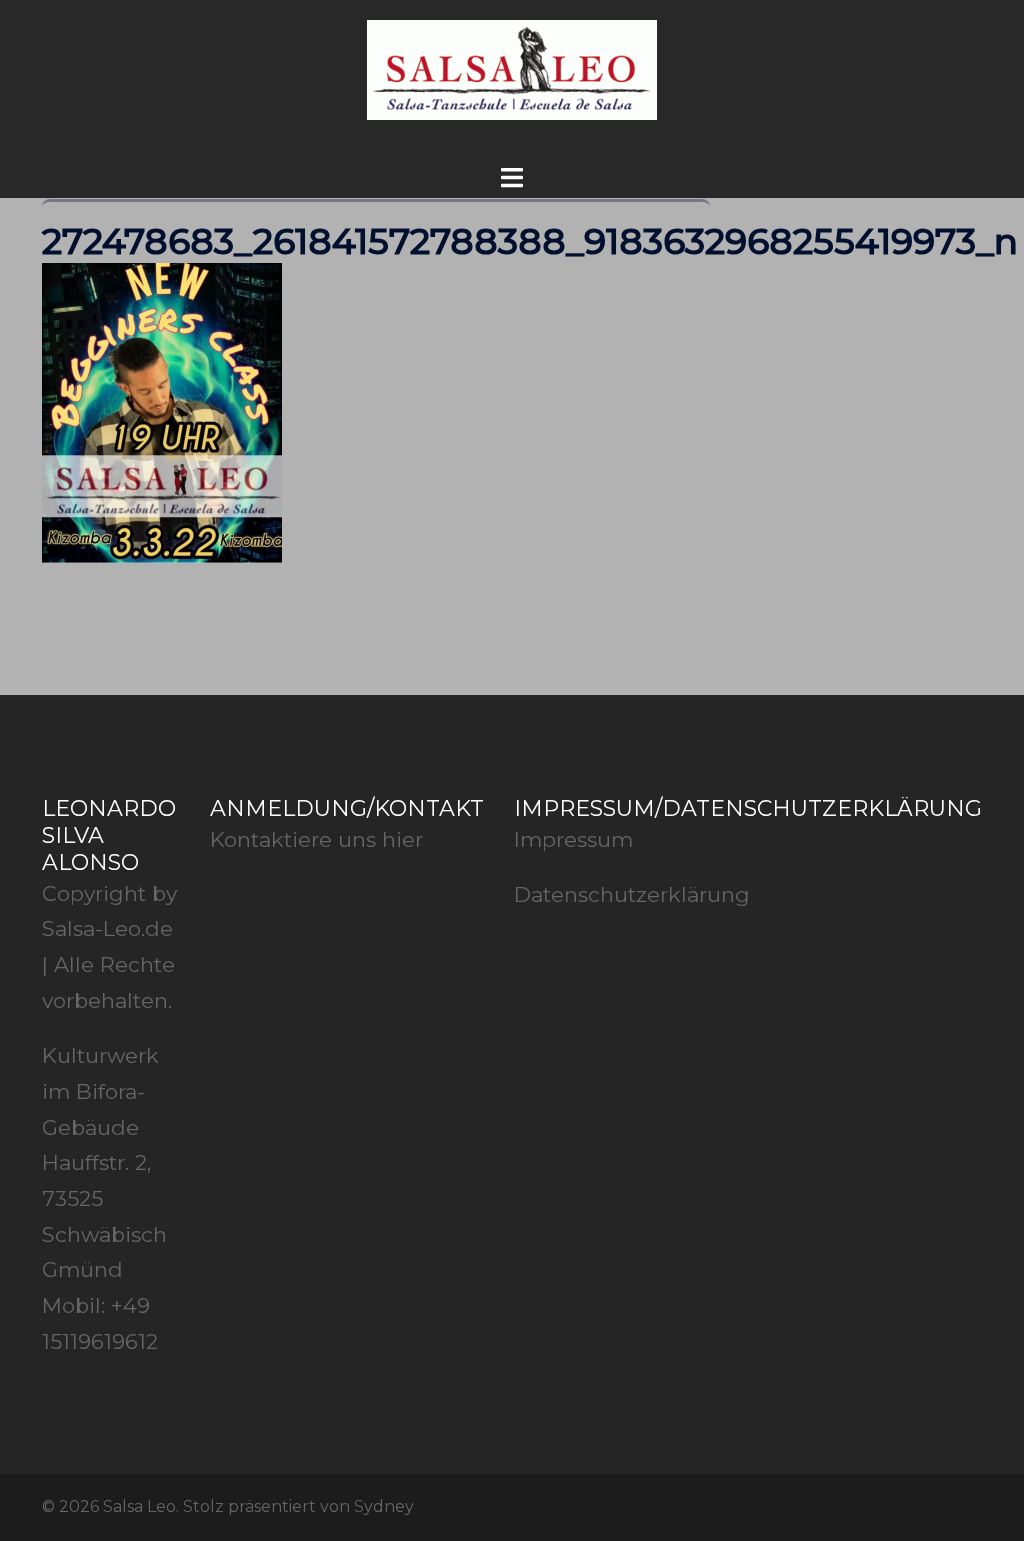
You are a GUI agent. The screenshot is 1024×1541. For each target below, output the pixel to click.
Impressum (573, 839)
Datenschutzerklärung (632, 894)
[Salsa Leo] (511, 75)
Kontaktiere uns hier (316, 839)
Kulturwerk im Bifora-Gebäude (100, 1091)
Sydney (384, 1506)
